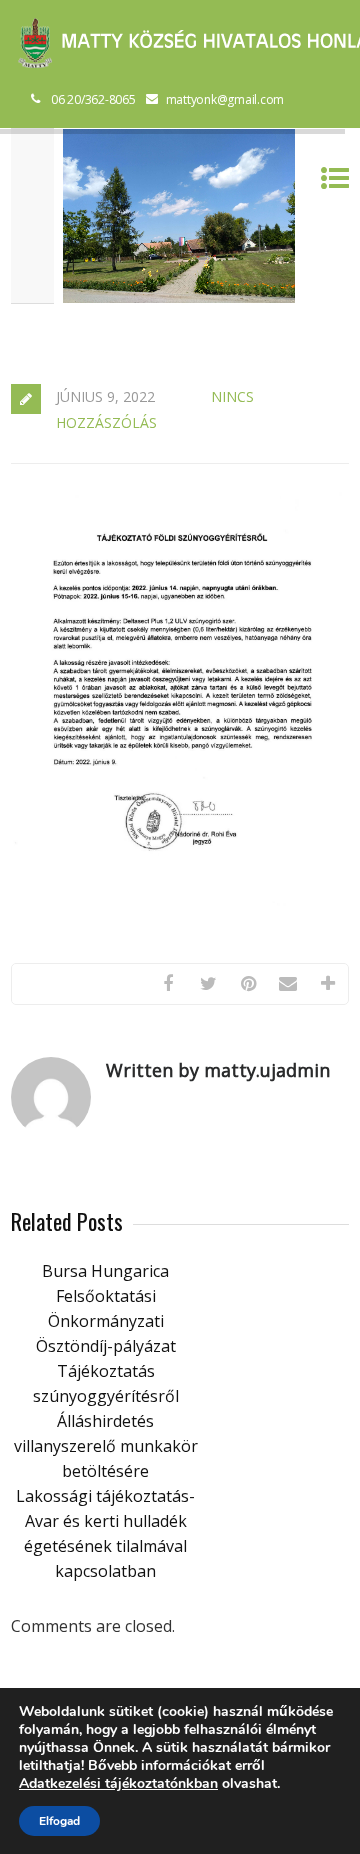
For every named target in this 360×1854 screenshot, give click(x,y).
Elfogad (59, 1821)
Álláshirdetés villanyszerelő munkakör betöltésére (106, 1446)
